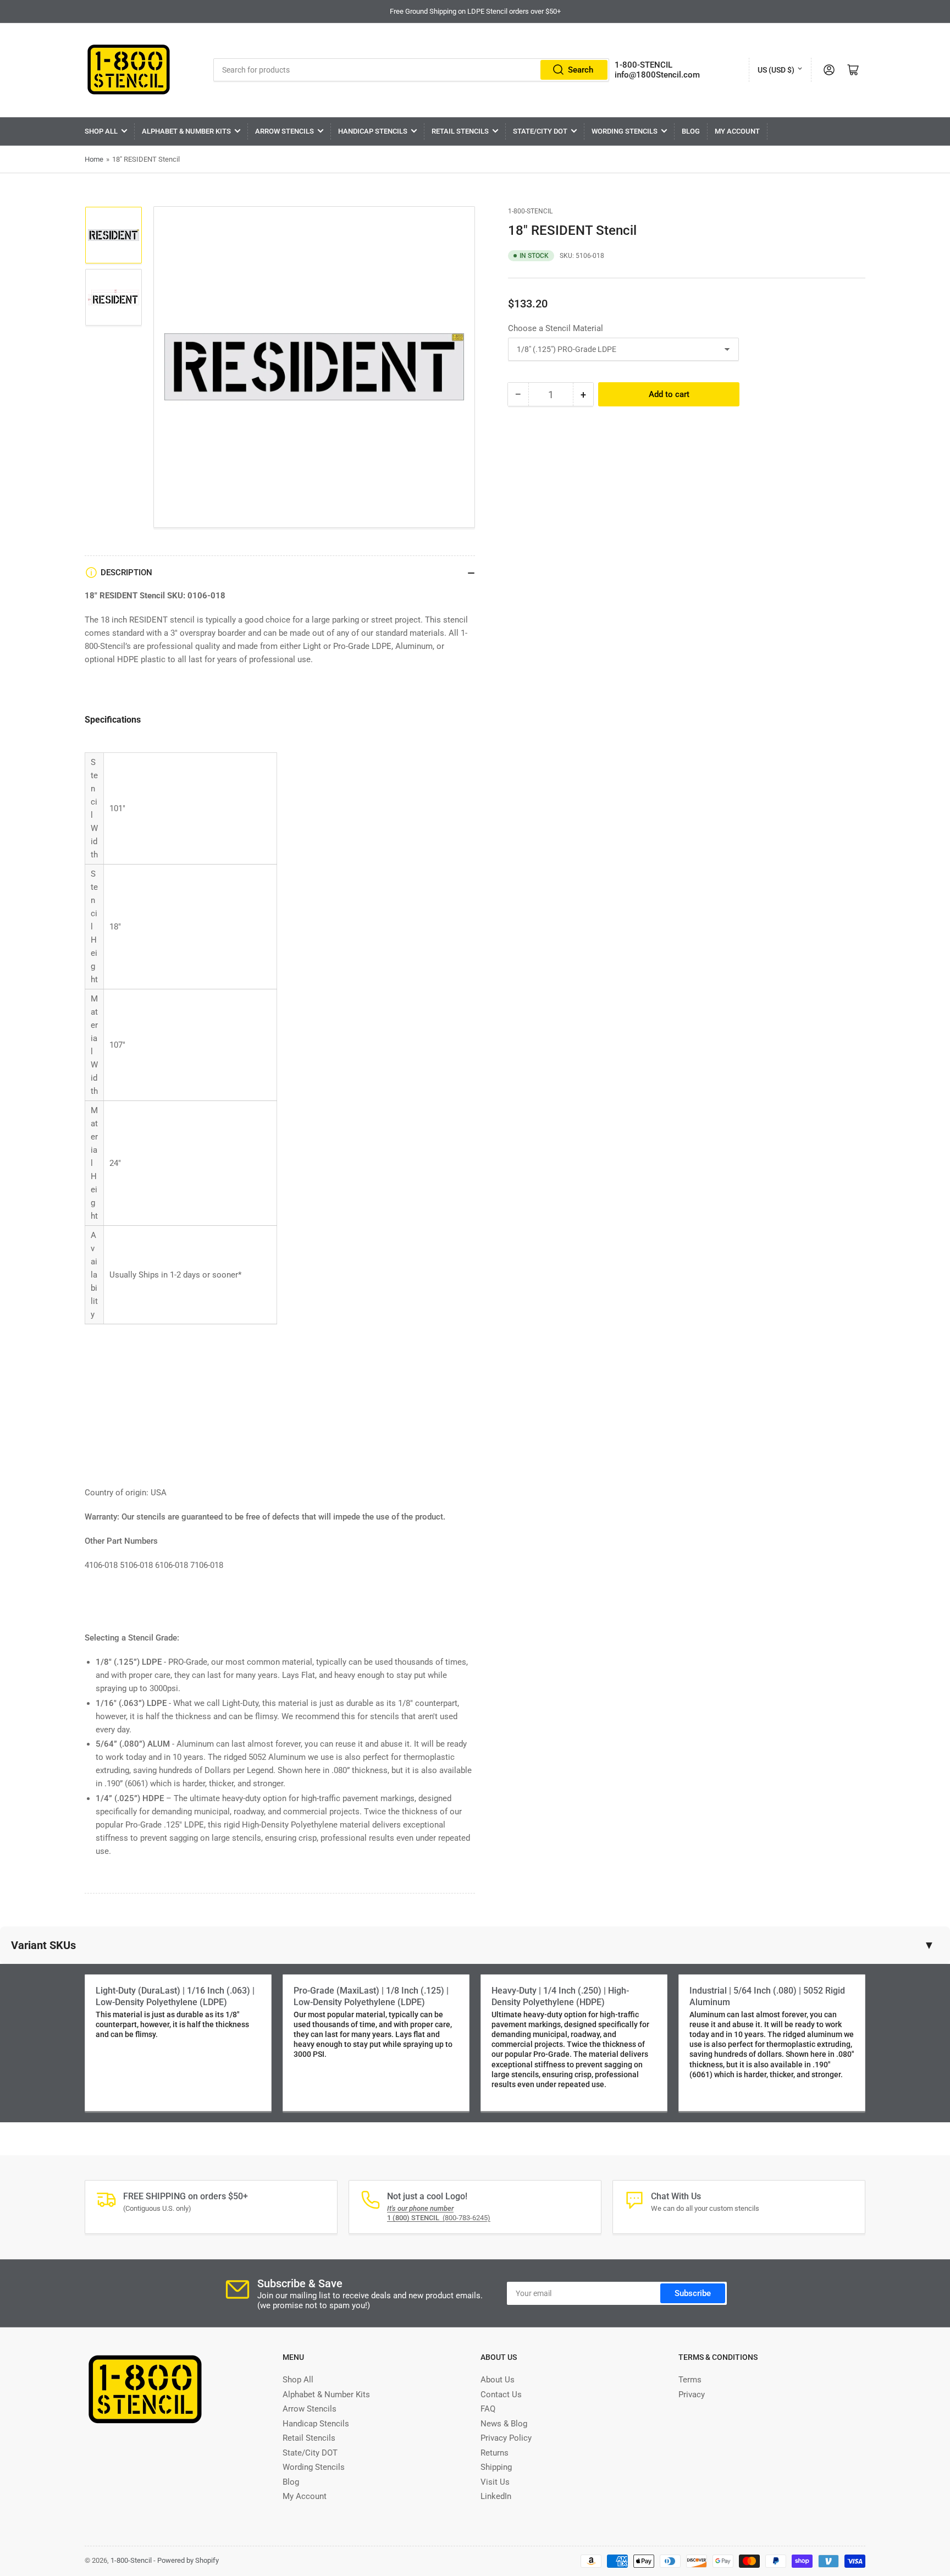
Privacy (692, 2395)
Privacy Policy (506, 2438)
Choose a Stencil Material (556, 328)
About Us (498, 2380)
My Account (737, 131)
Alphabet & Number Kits (186, 131)
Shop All (101, 131)
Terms (690, 2380)
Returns (495, 2453)
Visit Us (495, 2482)
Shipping (496, 2467)
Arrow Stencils (285, 131)
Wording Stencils (625, 131)
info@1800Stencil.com (657, 75)
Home (94, 159)
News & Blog (504, 2424)
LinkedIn (496, 2496)
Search (581, 70)
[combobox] (412, 70)
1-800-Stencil (530, 211)
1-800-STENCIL (644, 65)
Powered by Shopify (188, 2560)
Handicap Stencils (373, 131)
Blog (691, 131)
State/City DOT (540, 131)
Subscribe (693, 2293)
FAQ (488, 2409)
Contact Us (501, 2395)
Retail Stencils (460, 131)
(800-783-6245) (439, 2218)
